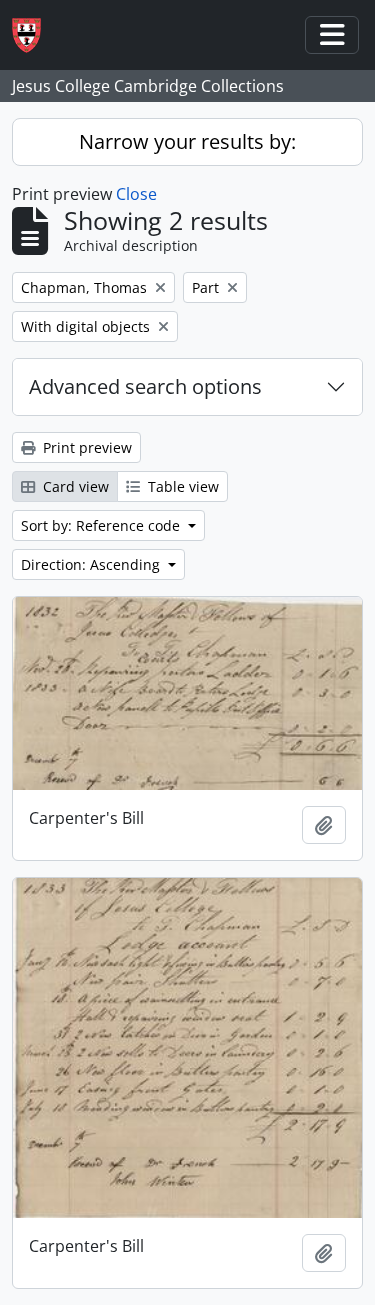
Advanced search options (145, 386)
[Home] (34, 35)
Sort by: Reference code (102, 525)
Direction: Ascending (92, 564)
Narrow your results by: (187, 141)
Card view (74, 486)
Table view (181, 486)
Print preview (85, 447)
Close (136, 194)
